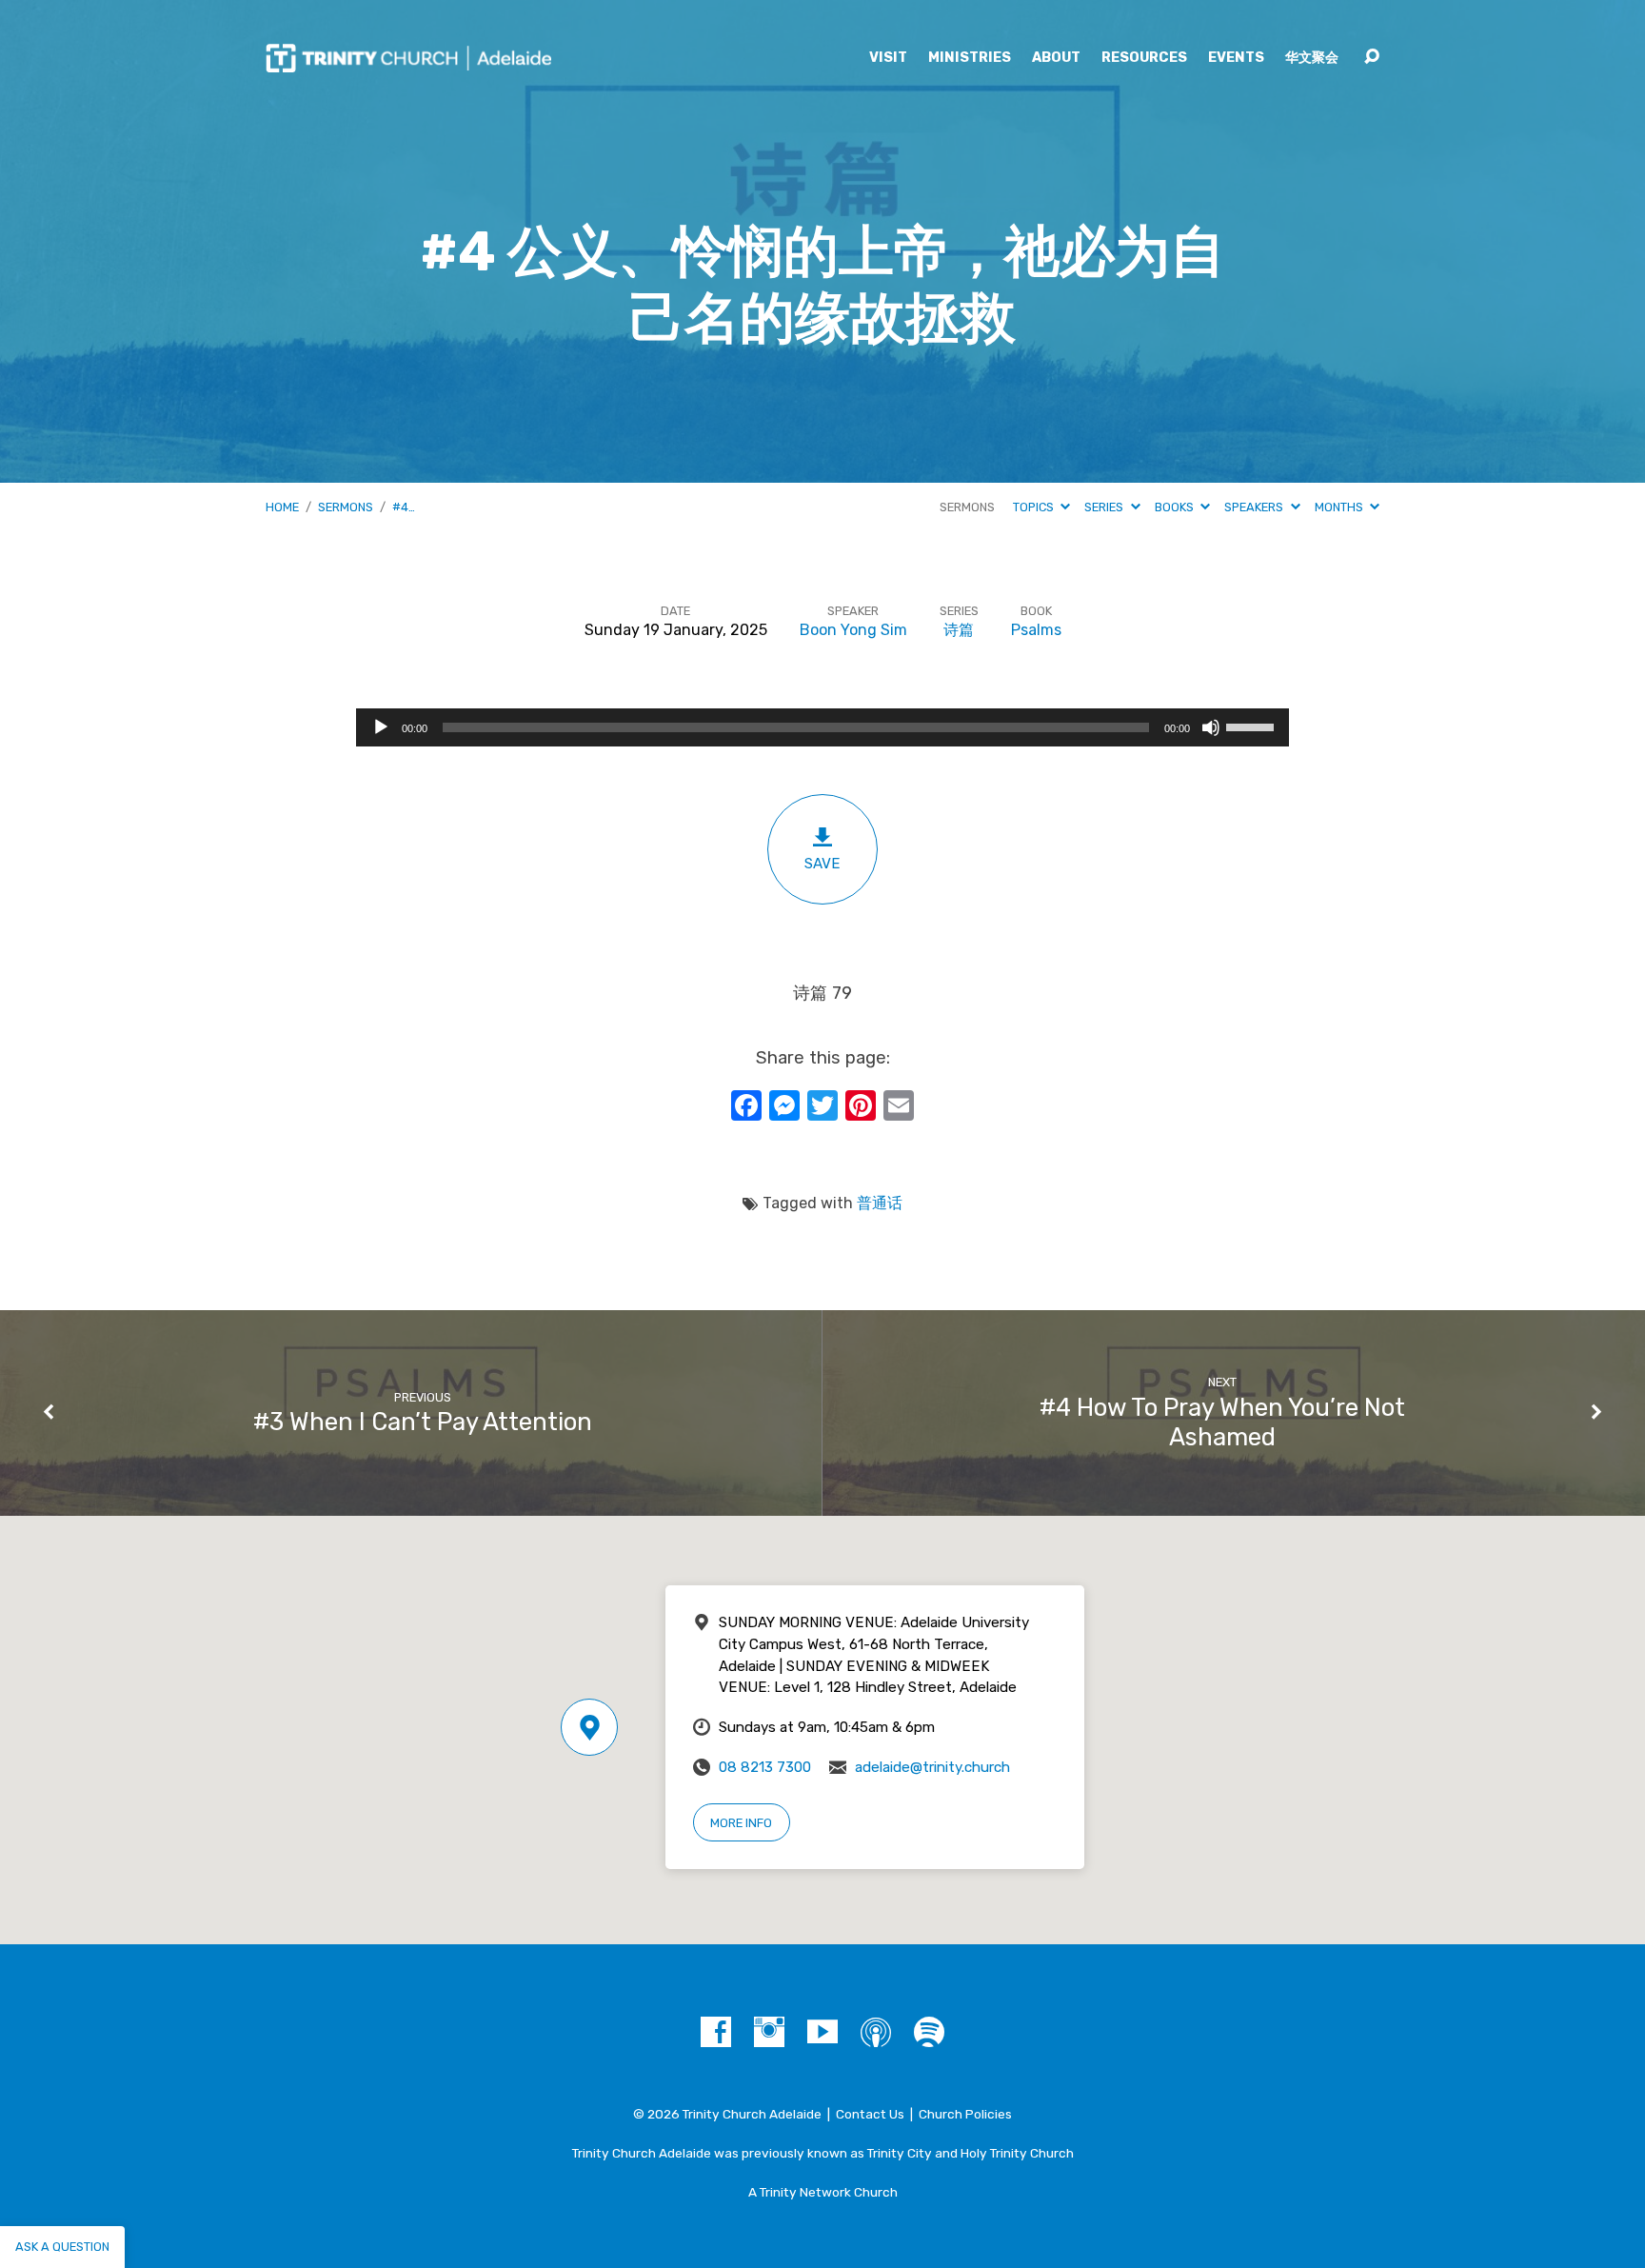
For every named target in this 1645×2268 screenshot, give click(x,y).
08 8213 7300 (765, 1767)
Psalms (1036, 630)
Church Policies (965, 2114)
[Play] (381, 727)
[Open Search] (1372, 57)
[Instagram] (769, 2032)
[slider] (1253, 726)
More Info (741, 1823)
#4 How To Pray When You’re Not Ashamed (1222, 1422)
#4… (404, 507)
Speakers (1255, 507)
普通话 (880, 1203)
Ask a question (62, 2247)
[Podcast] (876, 2032)
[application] (822, 727)
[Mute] (1211, 727)
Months (1340, 507)
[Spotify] (929, 2032)
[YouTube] (822, 2032)
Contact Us (870, 2114)
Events (1236, 58)
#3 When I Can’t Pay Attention (423, 1422)
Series (1105, 507)
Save (822, 864)
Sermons (346, 507)
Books (1176, 507)
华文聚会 (1312, 58)
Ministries (970, 58)
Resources (1144, 58)
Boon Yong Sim (853, 630)
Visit (888, 58)
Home (282, 507)
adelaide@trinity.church (932, 1767)
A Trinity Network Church (823, 2192)
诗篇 (959, 630)
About (1056, 58)
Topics (1035, 507)
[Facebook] (716, 2032)
